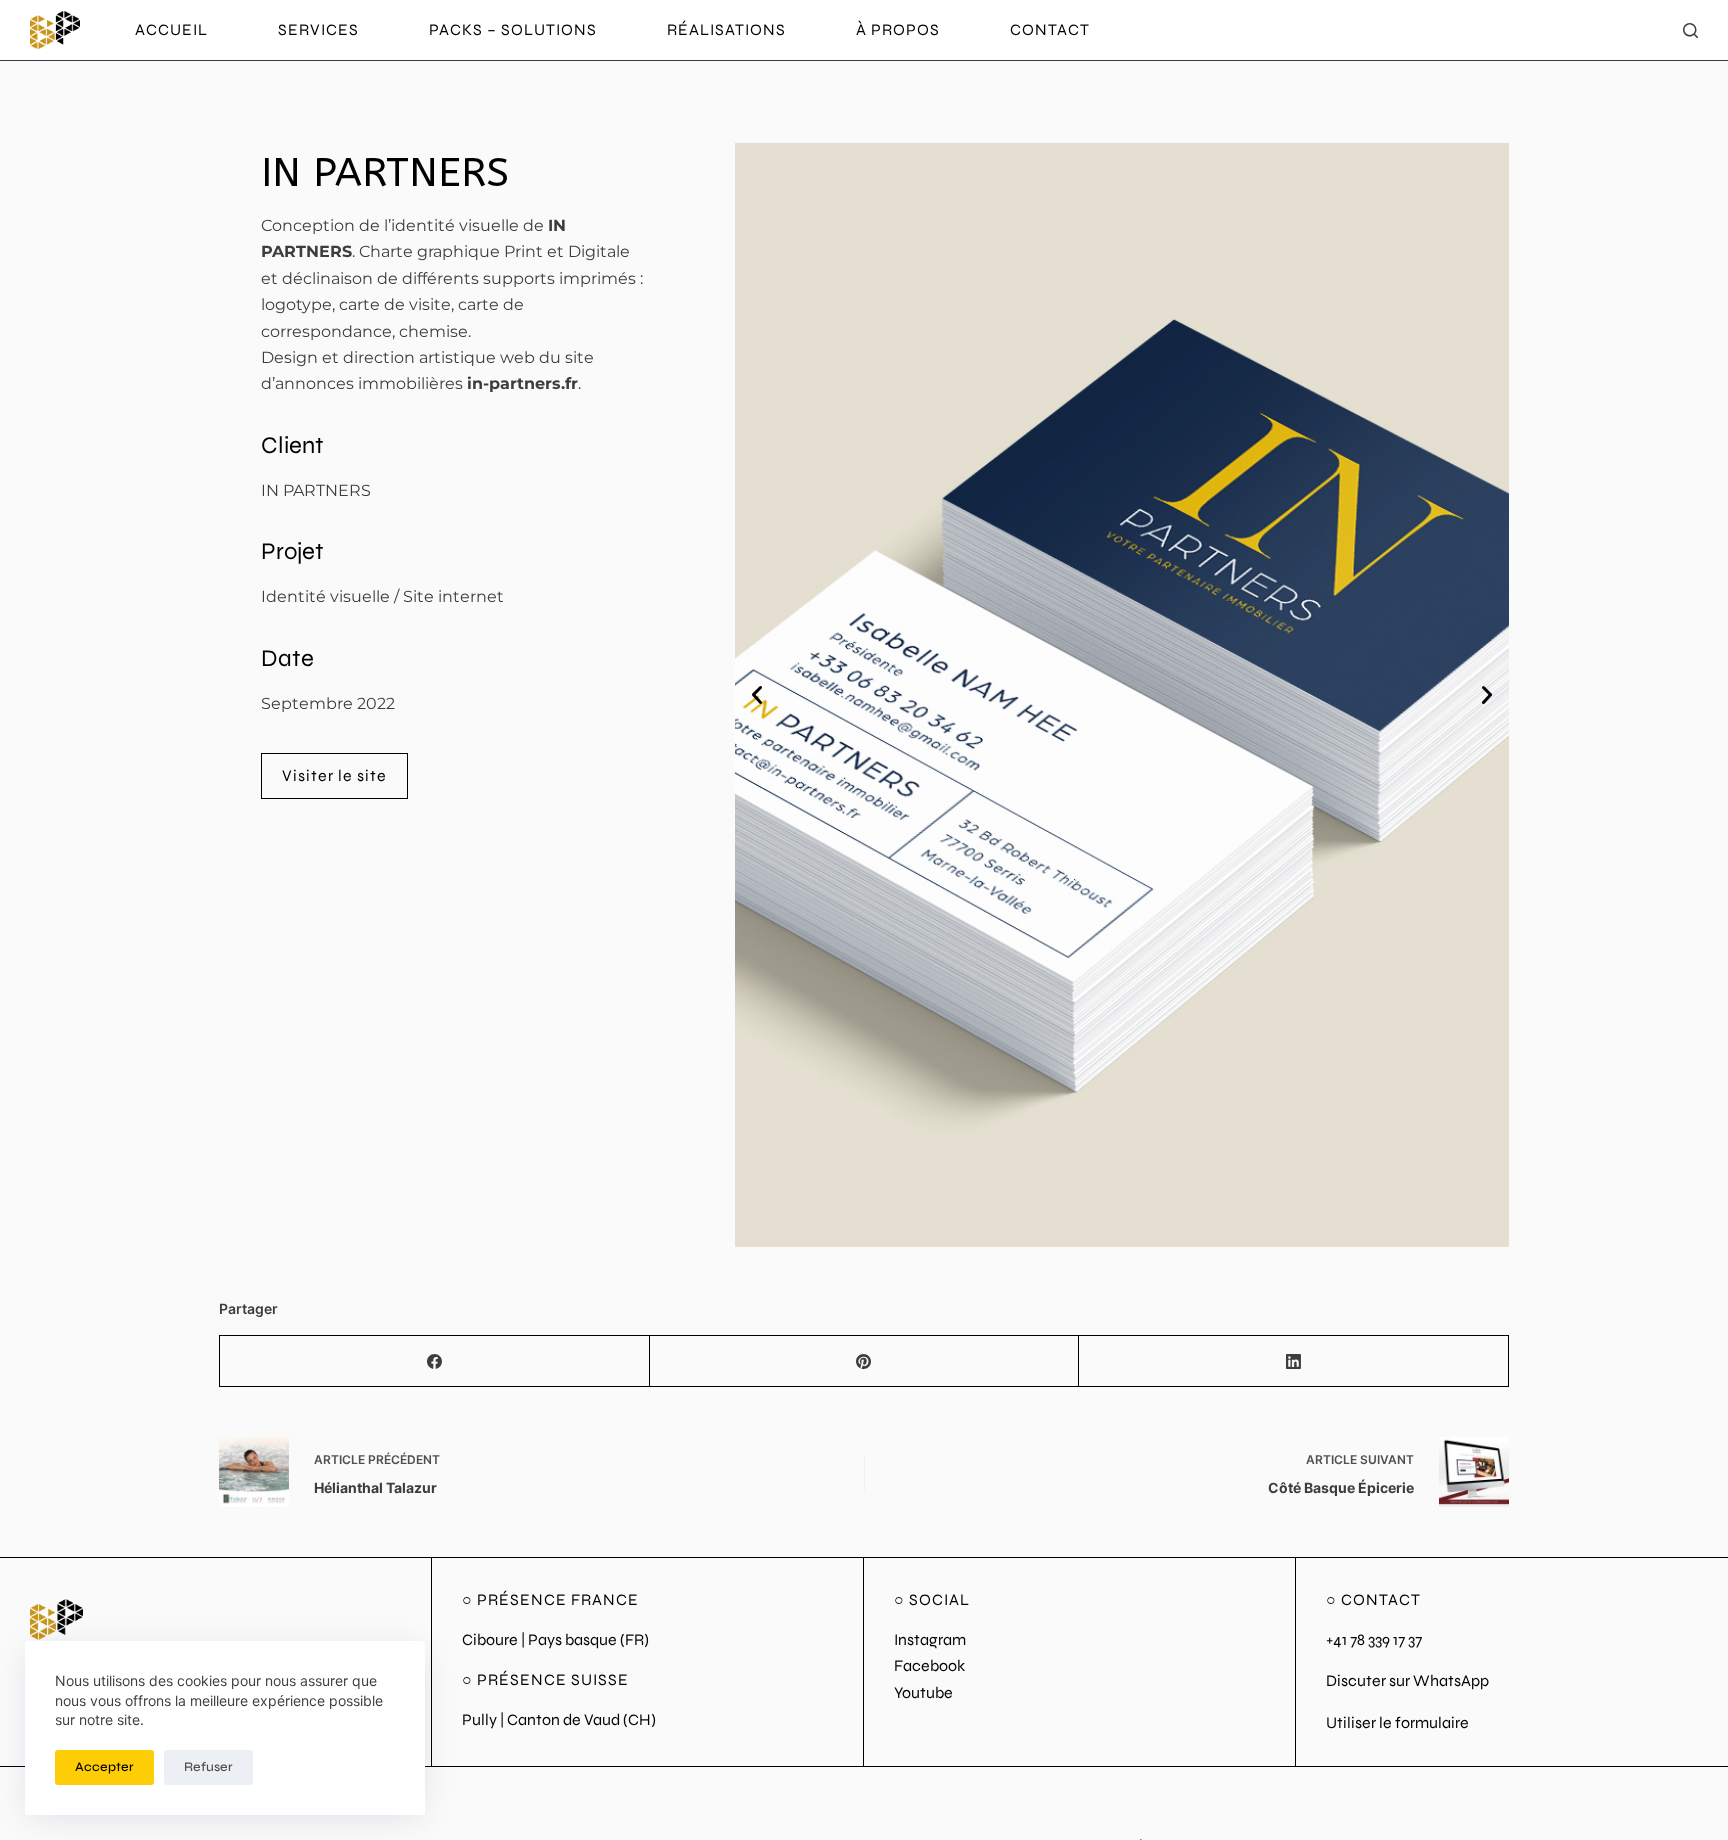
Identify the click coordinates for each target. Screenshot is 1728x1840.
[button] (757, 695)
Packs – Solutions (513, 29)
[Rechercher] (1690, 30)
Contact (1050, 29)
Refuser (208, 1767)
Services (318, 29)
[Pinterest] (865, 1361)
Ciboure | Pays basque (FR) (555, 1639)
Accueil (171, 29)
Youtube (923, 1692)
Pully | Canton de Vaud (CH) (559, 1719)
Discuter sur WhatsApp (1407, 1680)
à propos (898, 29)
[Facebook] (435, 1361)
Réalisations (726, 29)
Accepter (104, 1767)
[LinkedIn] (1294, 1361)
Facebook (929, 1665)
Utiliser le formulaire (1397, 1722)
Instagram (930, 1639)
